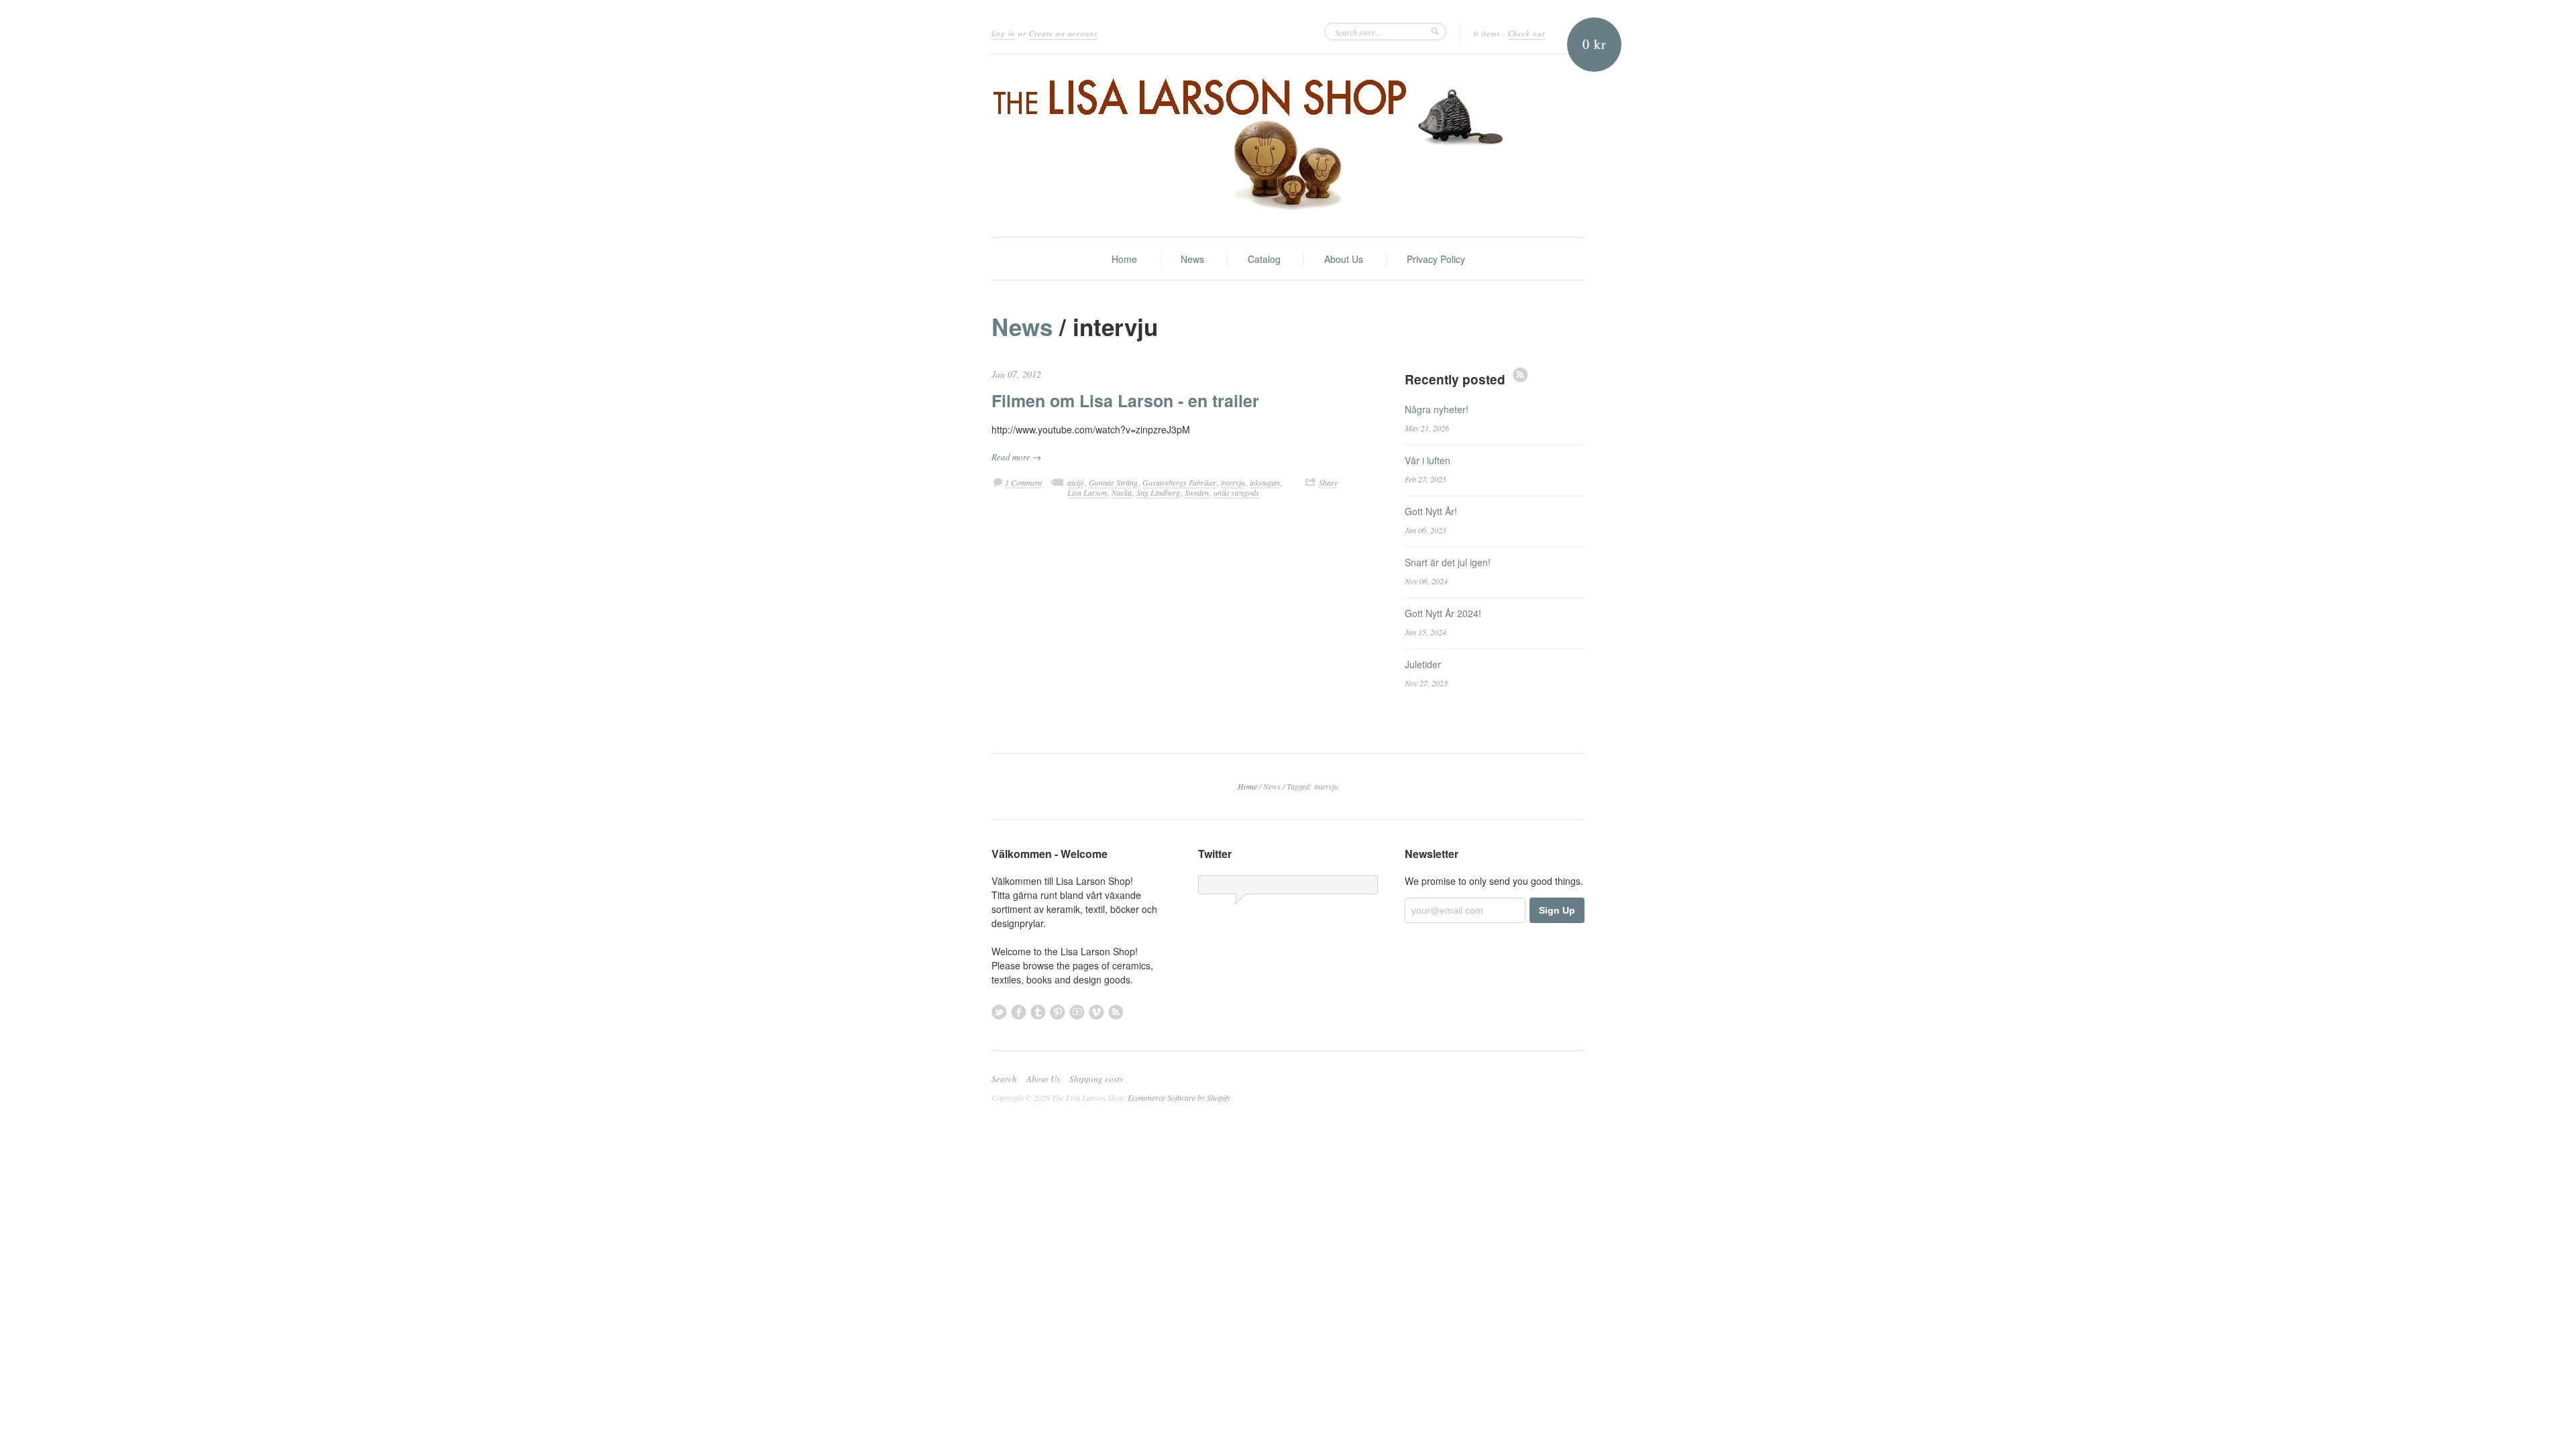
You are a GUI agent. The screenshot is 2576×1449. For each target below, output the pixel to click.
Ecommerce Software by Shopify (1179, 1097)
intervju (1233, 482)
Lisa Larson (1087, 492)
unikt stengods (1236, 492)
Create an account (1063, 33)
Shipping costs (1096, 1079)
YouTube (1077, 1012)
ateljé (1076, 482)
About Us (1344, 259)
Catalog (1264, 259)
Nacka (1122, 492)
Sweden (1197, 492)
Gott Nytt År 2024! (1443, 613)
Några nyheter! (1437, 409)
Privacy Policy (1436, 259)
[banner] (1288, 146)
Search (1004, 1079)
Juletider (1423, 664)
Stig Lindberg (1158, 492)
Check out (1526, 33)
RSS (1520, 375)
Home (1124, 259)
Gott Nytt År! (1431, 511)
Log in (1004, 33)
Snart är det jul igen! (1448, 562)
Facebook (1019, 1012)
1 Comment (1023, 482)
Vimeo (1096, 1012)
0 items (1487, 33)
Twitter (999, 1012)
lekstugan (1265, 482)
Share (1328, 482)
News (1192, 259)
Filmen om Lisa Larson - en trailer (1125, 400)
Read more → (1016, 457)
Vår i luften (1428, 460)
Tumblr (1038, 1012)
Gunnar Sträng (1113, 482)
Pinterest (1058, 1012)
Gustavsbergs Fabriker (1179, 482)
